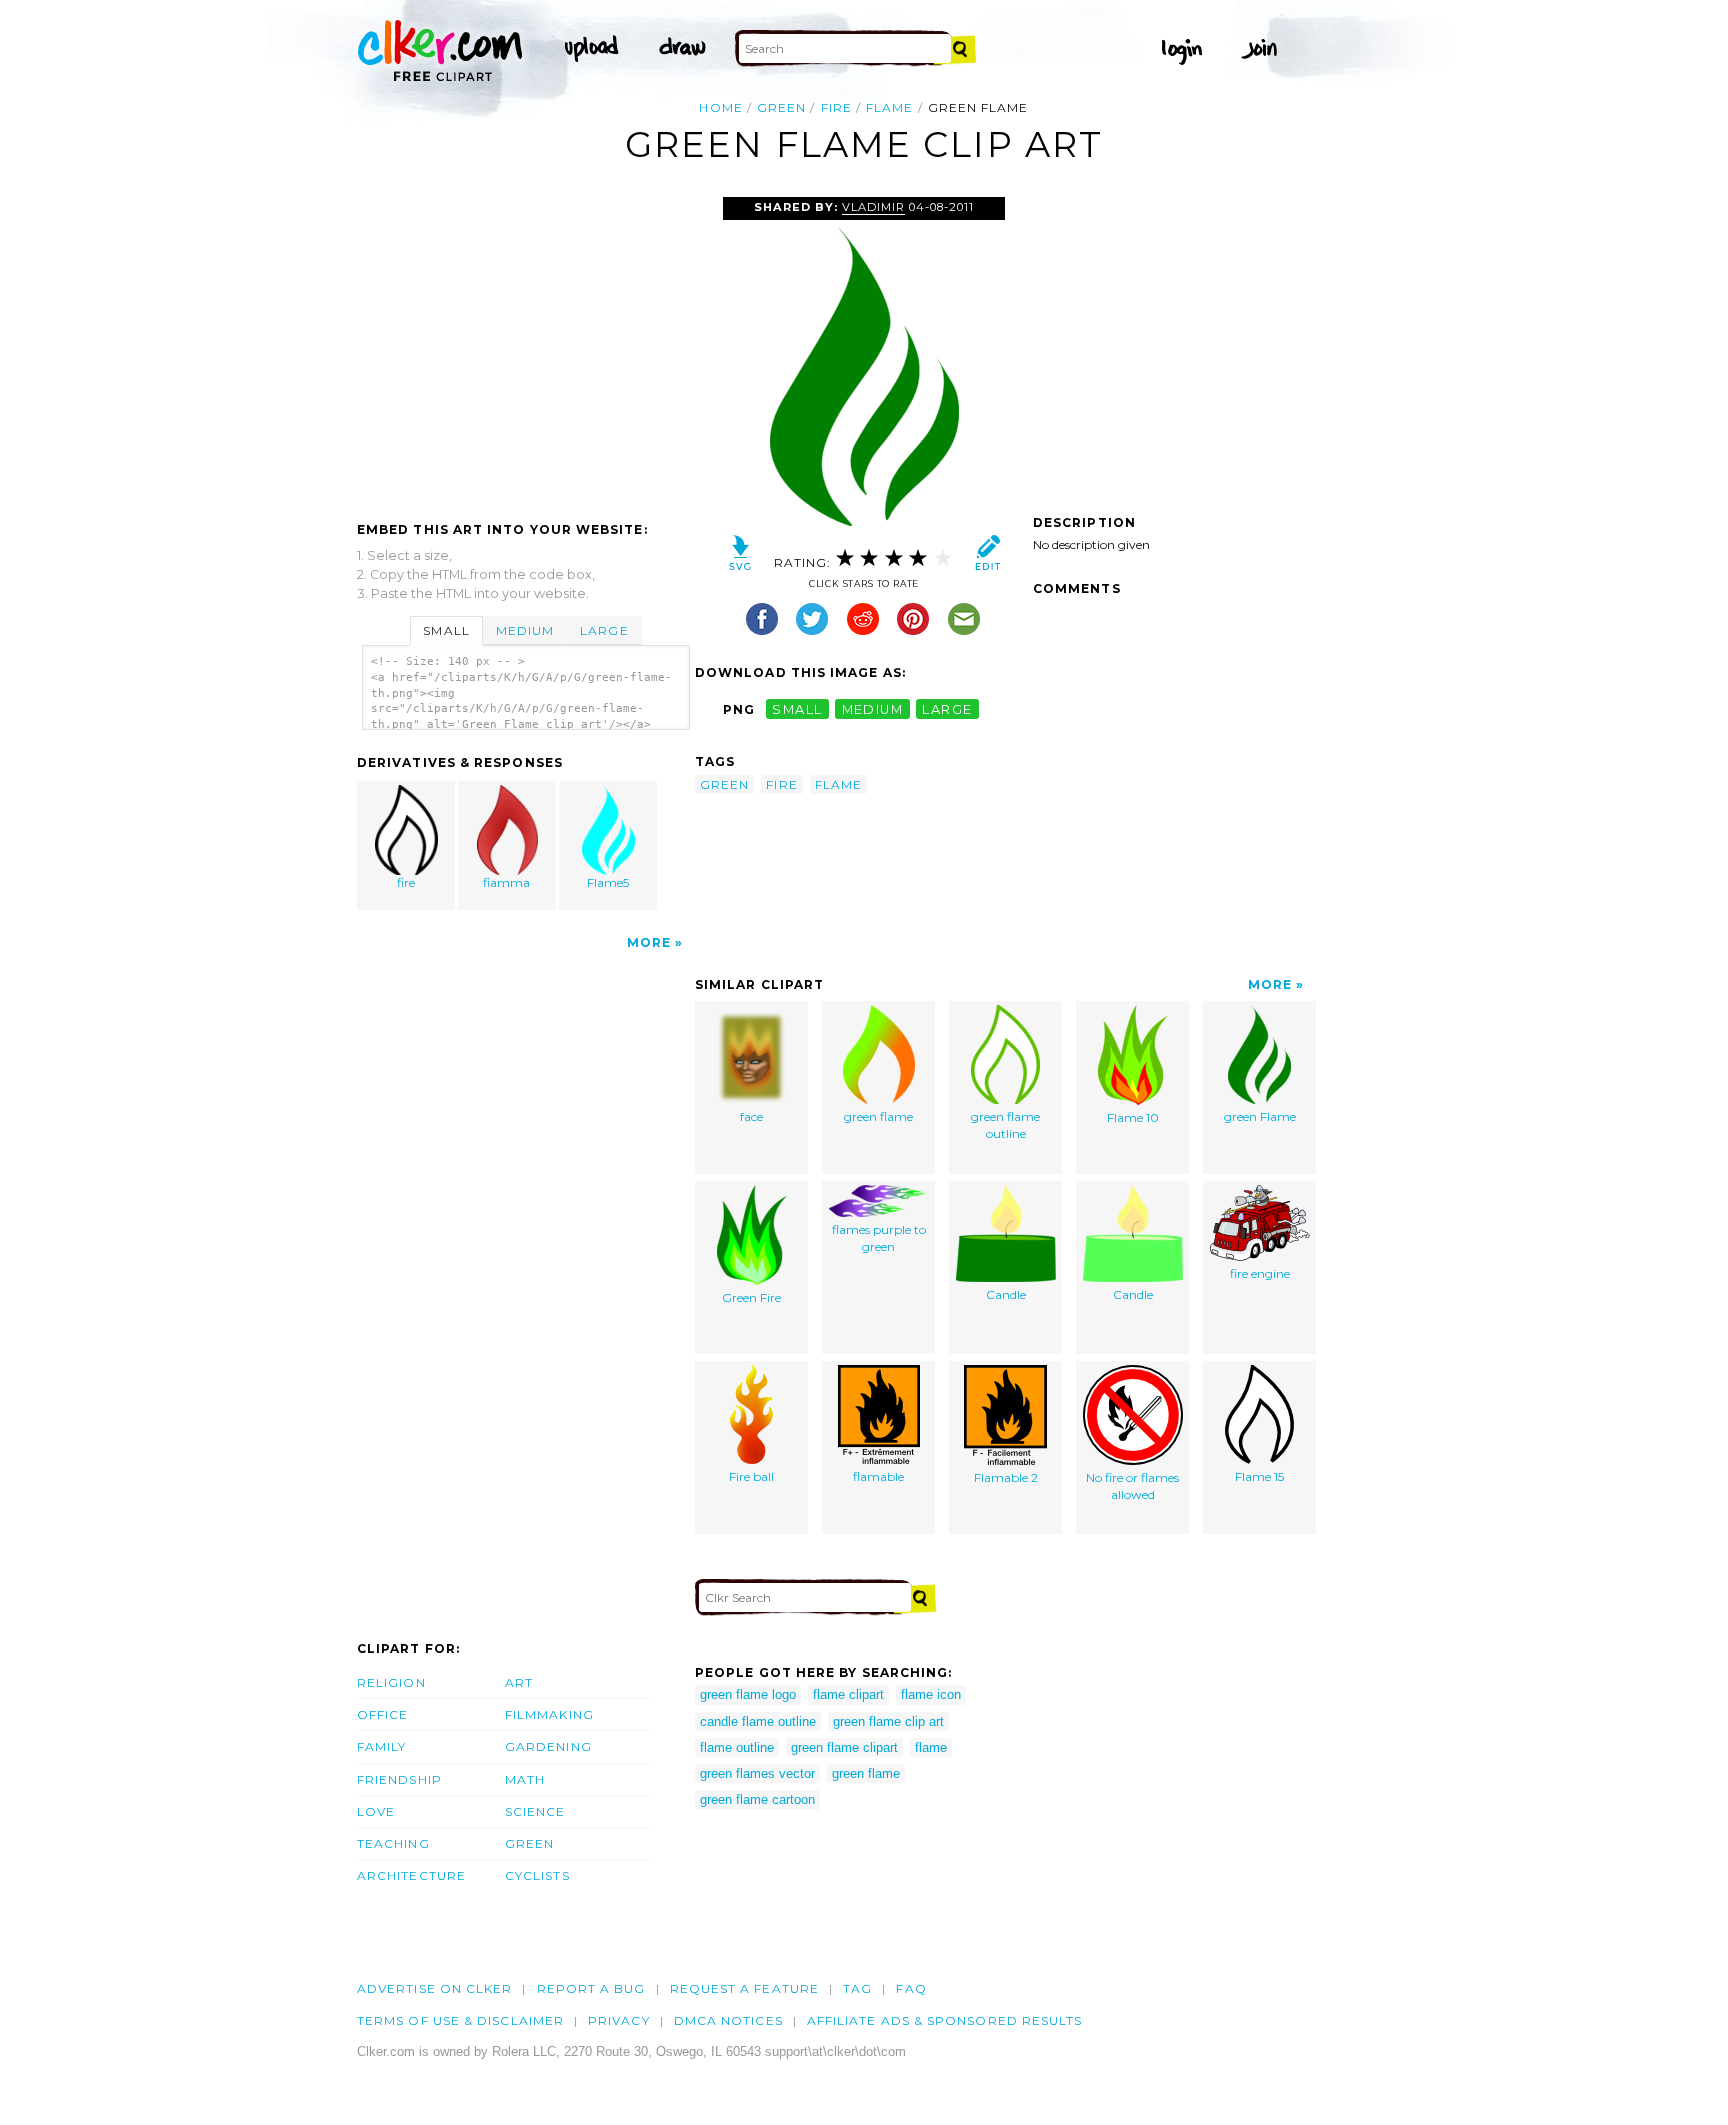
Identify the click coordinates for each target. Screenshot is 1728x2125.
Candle (1006, 1294)
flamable (878, 1476)
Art (519, 1682)
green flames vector (757, 1773)
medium (873, 709)
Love (376, 1811)
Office (382, 1714)
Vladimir (873, 207)
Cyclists (537, 1875)
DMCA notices (728, 2020)
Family (381, 1746)
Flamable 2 (1006, 1477)
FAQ (911, 1988)
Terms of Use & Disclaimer (460, 2020)
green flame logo (748, 1694)
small (797, 709)
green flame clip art (888, 1721)
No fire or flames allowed (1132, 1486)
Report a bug (591, 1988)
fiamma (506, 882)
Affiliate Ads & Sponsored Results (945, 2020)
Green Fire (751, 1297)
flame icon (931, 1694)
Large (604, 630)
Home (720, 107)
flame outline (737, 1747)
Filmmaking (549, 1714)
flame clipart (848, 1694)
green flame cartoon (757, 1799)
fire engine (1260, 1273)
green (781, 107)
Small (446, 630)
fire (836, 107)
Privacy (619, 2020)
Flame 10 (1133, 1117)
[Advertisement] (525, 347)
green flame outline (1005, 1125)
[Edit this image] (987, 557)
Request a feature (744, 1988)
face (751, 1116)
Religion (391, 1682)
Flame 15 (1259, 1476)
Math (525, 1779)
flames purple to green (879, 1238)
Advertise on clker (434, 1988)
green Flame (1260, 1116)
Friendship (399, 1779)
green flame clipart (844, 1747)
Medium (525, 630)
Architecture (411, 1875)
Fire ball (751, 1476)
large (947, 709)
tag (857, 1988)
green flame (878, 1116)
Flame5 (608, 882)
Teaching (393, 1843)
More (649, 942)
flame (889, 107)
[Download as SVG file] (740, 557)
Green (529, 1843)
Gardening (548, 1746)
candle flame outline (758, 1721)
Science (535, 1811)
